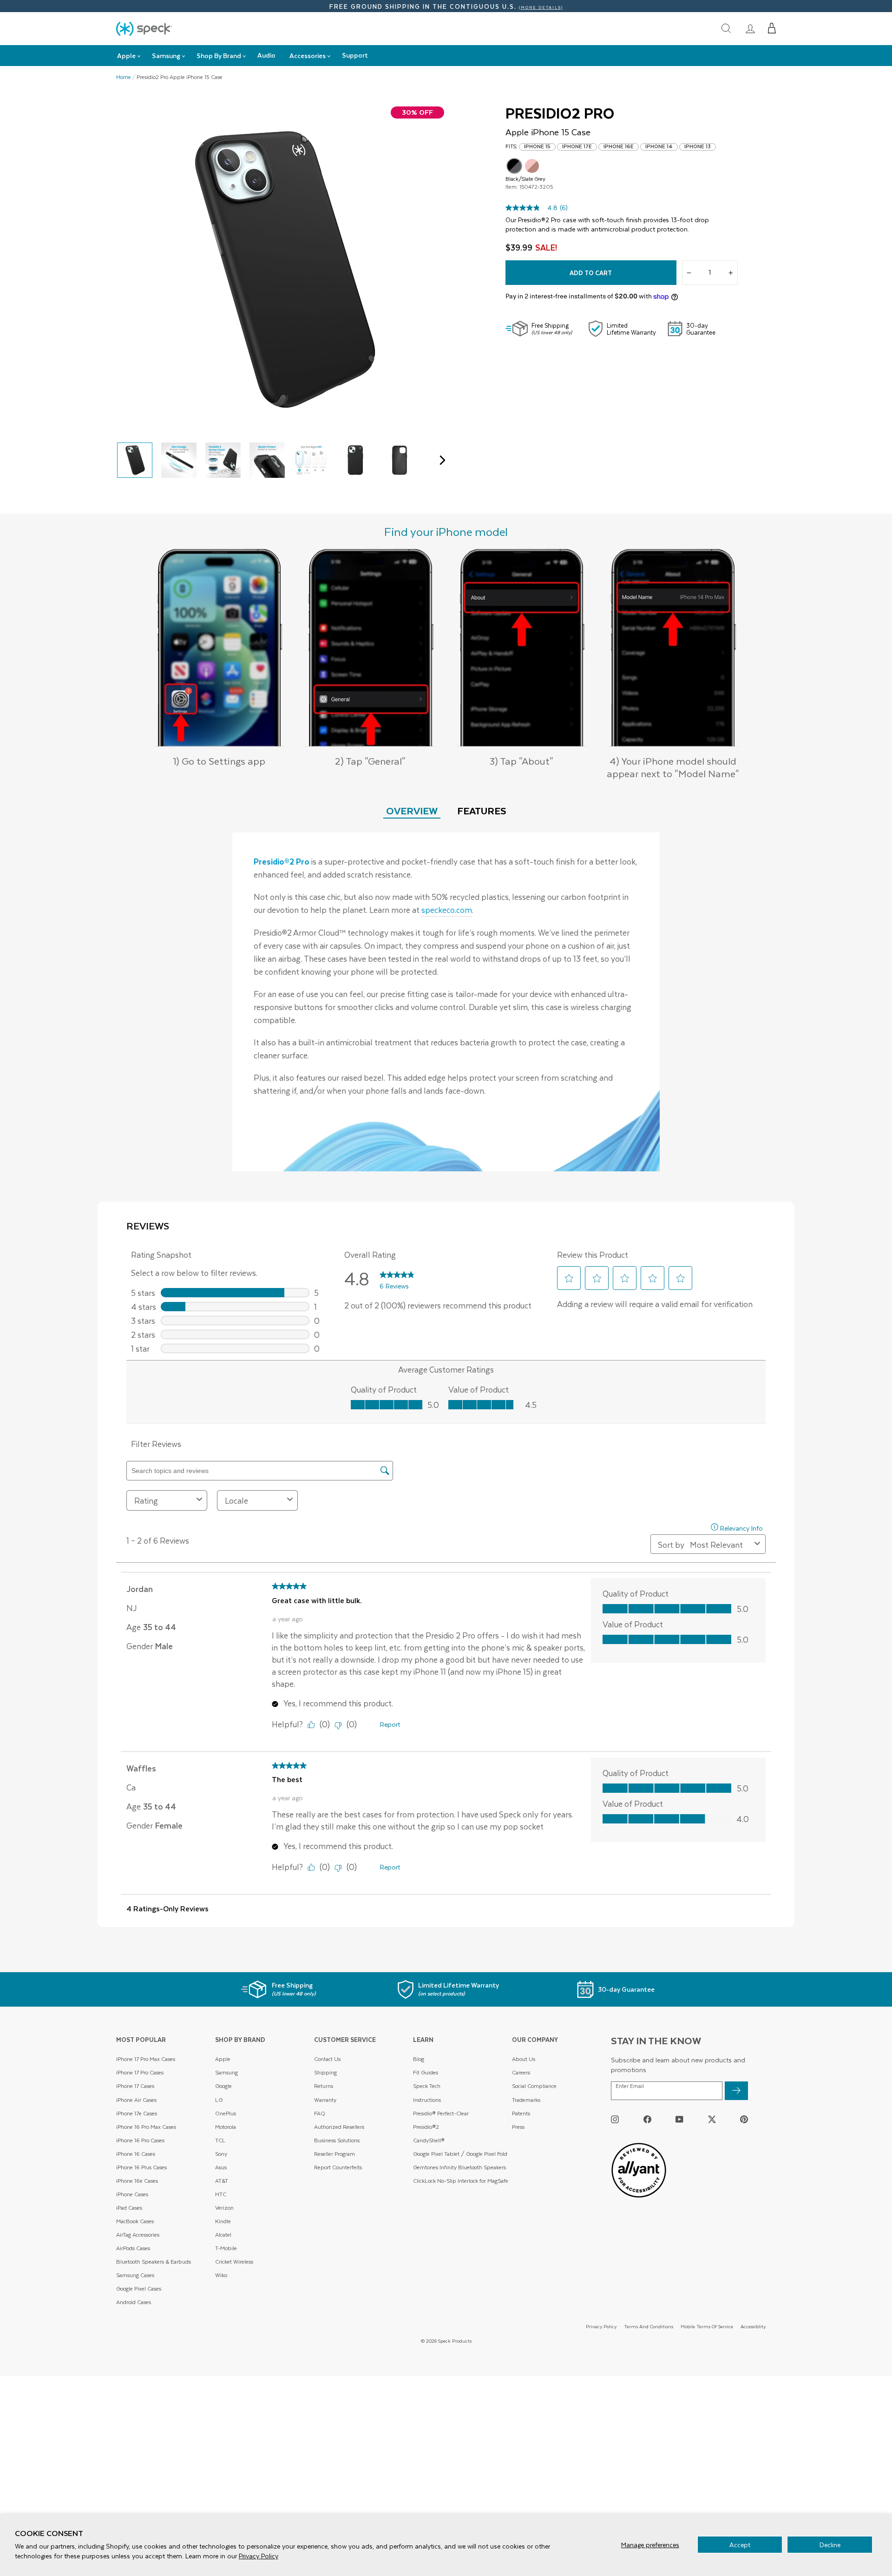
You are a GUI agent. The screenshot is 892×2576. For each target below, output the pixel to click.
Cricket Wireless (234, 2262)
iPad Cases (129, 2208)
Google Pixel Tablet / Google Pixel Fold (460, 2154)
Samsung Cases (135, 2275)
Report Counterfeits (338, 2167)
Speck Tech (427, 2086)
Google (223, 2086)
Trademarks (526, 2100)
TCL (220, 2140)
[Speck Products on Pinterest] (744, 2119)
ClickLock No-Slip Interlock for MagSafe (461, 2181)
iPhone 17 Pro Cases (140, 2072)
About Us (524, 2059)
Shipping (325, 2072)
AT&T (222, 2181)
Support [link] (355, 55)
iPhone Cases (132, 2194)
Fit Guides (426, 2072)
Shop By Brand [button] (219, 56)
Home (124, 77)
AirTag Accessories (138, 2235)
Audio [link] (266, 55)
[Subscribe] (736, 2091)
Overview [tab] (412, 810)
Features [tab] (482, 810)
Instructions (427, 2100)
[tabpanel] (446, 1002)
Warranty (325, 2100)
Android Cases (134, 2302)
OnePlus (226, 2113)
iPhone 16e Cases (137, 2181)
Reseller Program (334, 2154)
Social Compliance (534, 2086)
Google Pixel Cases (139, 2289)
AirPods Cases (133, 2248)
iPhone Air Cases (136, 2100)
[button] (772, 28)
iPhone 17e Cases (137, 2113)
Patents (521, 2113)
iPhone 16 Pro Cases (140, 2140)
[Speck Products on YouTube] (679, 2119)
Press (518, 2127)
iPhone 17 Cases (135, 2086)
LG (219, 2100)
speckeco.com (447, 910)
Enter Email (630, 2086)
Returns (324, 2086)
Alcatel (223, 2235)
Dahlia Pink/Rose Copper (532, 166)
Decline (830, 2545)
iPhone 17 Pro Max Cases (146, 2059)
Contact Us (327, 2059)
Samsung (226, 2072)
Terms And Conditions (649, 2326)
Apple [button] (126, 56)
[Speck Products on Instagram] (615, 2119)
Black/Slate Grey (514, 166)
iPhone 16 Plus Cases (141, 2167)
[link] (750, 28)
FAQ (320, 2113)
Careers (521, 2072)
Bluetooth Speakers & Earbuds (154, 2262)
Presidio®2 (426, 2127)
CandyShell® (429, 2140)
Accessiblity (753, 2326)
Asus (221, 2167)
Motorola (226, 2127)
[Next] (440, 460)
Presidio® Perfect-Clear (441, 2113)
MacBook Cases (135, 2221)
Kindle (223, 2221)
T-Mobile (226, 2248)
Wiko (221, 2275)
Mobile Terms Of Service (707, 2326)
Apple (223, 2059)
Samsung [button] (166, 56)
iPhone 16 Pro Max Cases (146, 2127)
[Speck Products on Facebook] (647, 2119)
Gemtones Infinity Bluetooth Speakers (459, 2167)
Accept (740, 2545)
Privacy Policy (259, 2556)
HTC (221, 2194)
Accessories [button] (308, 56)
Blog (419, 2059)
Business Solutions (337, 2140)
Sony (221, 2154)
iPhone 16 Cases (136, 2154)
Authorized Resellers (339, 2127)
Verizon (224, 2208)
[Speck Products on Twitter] (712, 2119)
